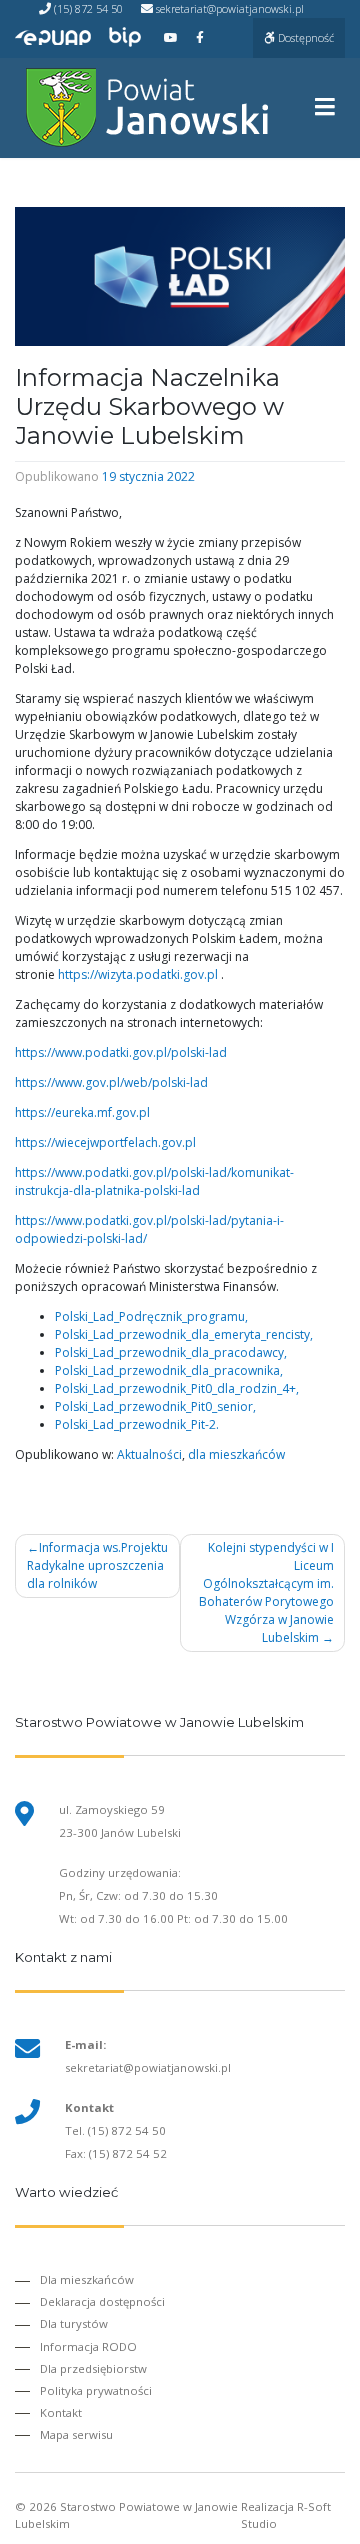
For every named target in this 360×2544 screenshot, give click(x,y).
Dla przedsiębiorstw (93, 2368)
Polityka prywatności (96, 2390)
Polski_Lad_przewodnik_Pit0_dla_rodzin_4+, (177, 1388)
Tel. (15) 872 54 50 (115, 2130)
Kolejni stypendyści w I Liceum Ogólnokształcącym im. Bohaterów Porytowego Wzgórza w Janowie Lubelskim (266, 1592)
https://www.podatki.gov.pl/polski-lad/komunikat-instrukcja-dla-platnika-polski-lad (154, 1181)
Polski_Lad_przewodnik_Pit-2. (137, 1424)
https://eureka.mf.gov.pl (82, 1112)
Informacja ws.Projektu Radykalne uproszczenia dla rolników (97, 1565)
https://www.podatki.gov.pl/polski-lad (121, 1052)
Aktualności (149, 1454)
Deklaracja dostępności (102, 2301)
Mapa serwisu (76, 2434)
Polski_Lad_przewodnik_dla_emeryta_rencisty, (184, 1334)
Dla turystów (74, 2323)
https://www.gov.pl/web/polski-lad (111, 1082)
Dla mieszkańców (87, 2279)
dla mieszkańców (236, 1454)
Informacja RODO (88, 2346)
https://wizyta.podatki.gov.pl (138, 974)
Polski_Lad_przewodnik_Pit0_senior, (155, 1406)
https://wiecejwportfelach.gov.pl (105, 1142)
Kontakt (61, 2412)
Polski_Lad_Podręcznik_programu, (151, 1316)
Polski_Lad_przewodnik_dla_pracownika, (169, 1370)
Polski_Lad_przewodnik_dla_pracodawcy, (171, 1352)
